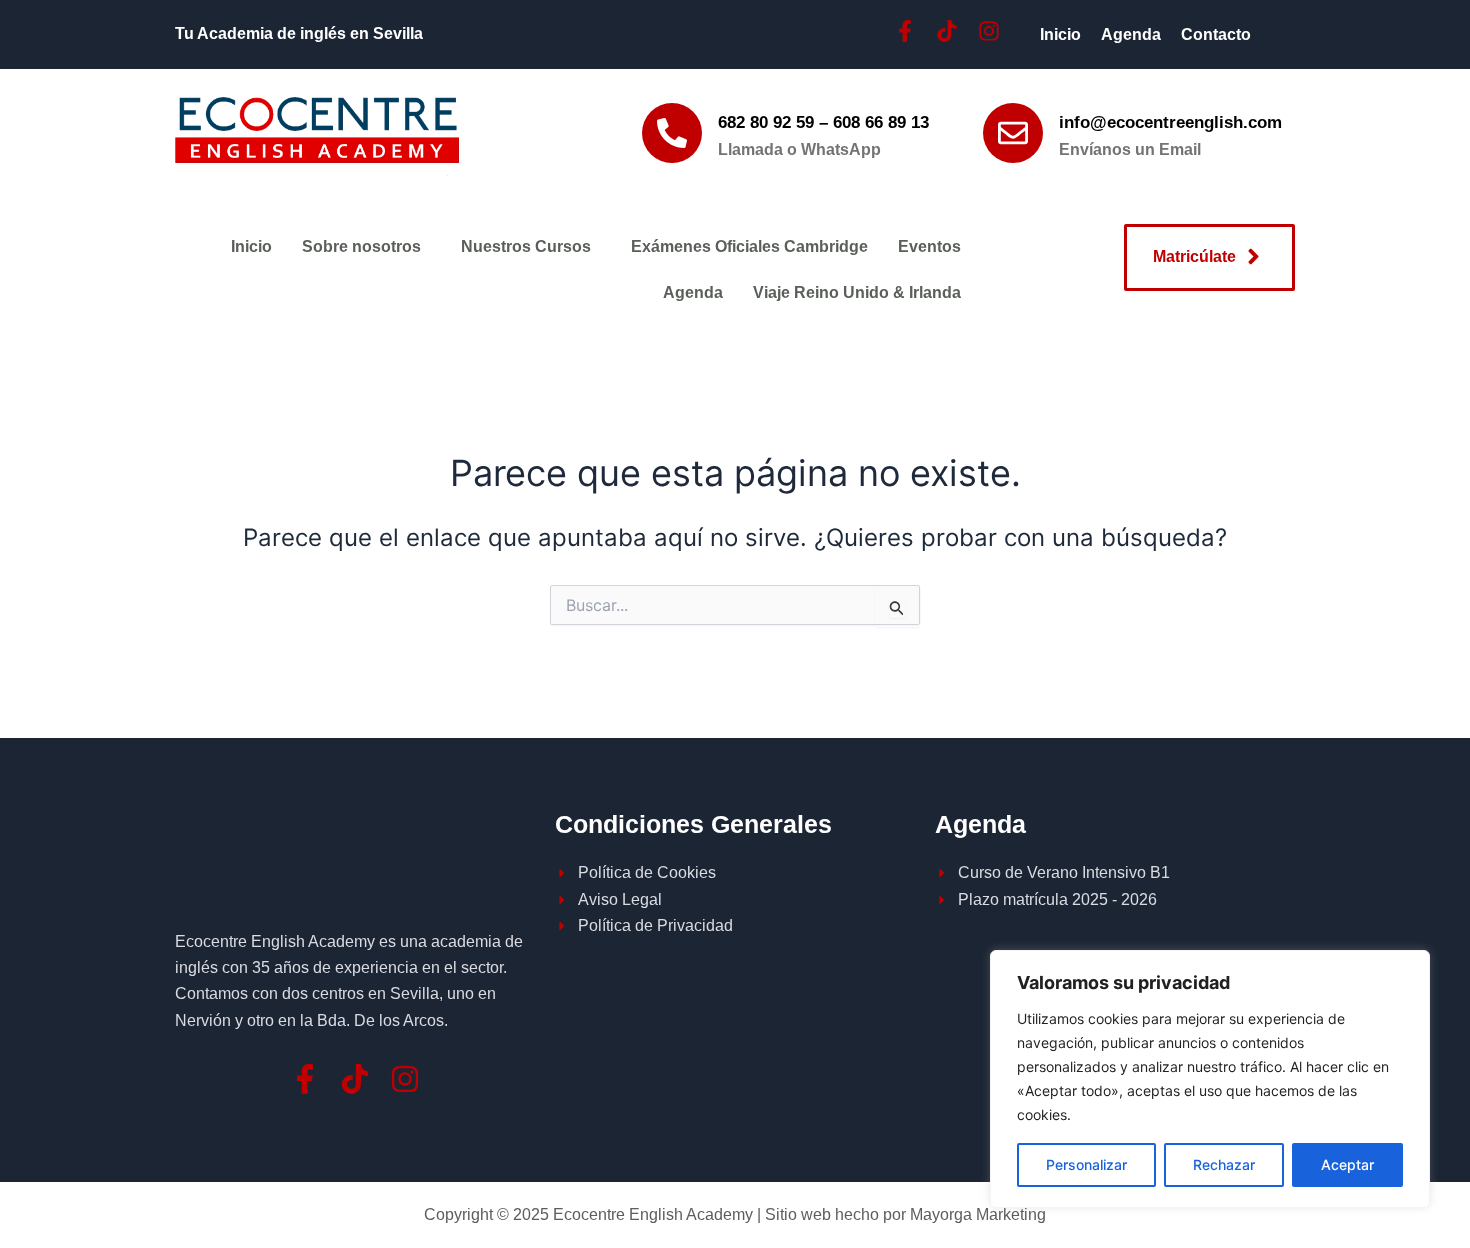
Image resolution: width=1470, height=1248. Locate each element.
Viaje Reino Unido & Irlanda (857, 292)
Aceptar (1347, 1164)
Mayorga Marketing (978, 1214)
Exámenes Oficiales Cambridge (749, 246)
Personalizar (1086, 1164)
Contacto (1216, 34)
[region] (1210, 1079)
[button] (366, 247)
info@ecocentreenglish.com (1170, 122)
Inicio (1060, 34)
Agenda (1131, 34)
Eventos (929, 246)
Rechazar (1224, 1164)
